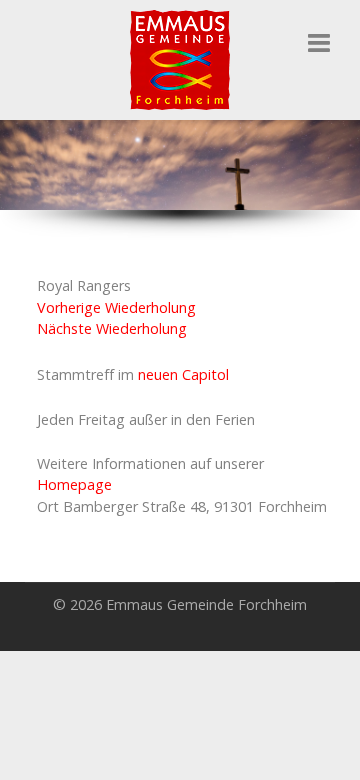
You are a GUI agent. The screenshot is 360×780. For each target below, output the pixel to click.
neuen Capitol (183, 374)
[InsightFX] (180, 58)
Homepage (74, 484)
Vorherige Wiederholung (116, 307)
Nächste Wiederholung (112, 328)
